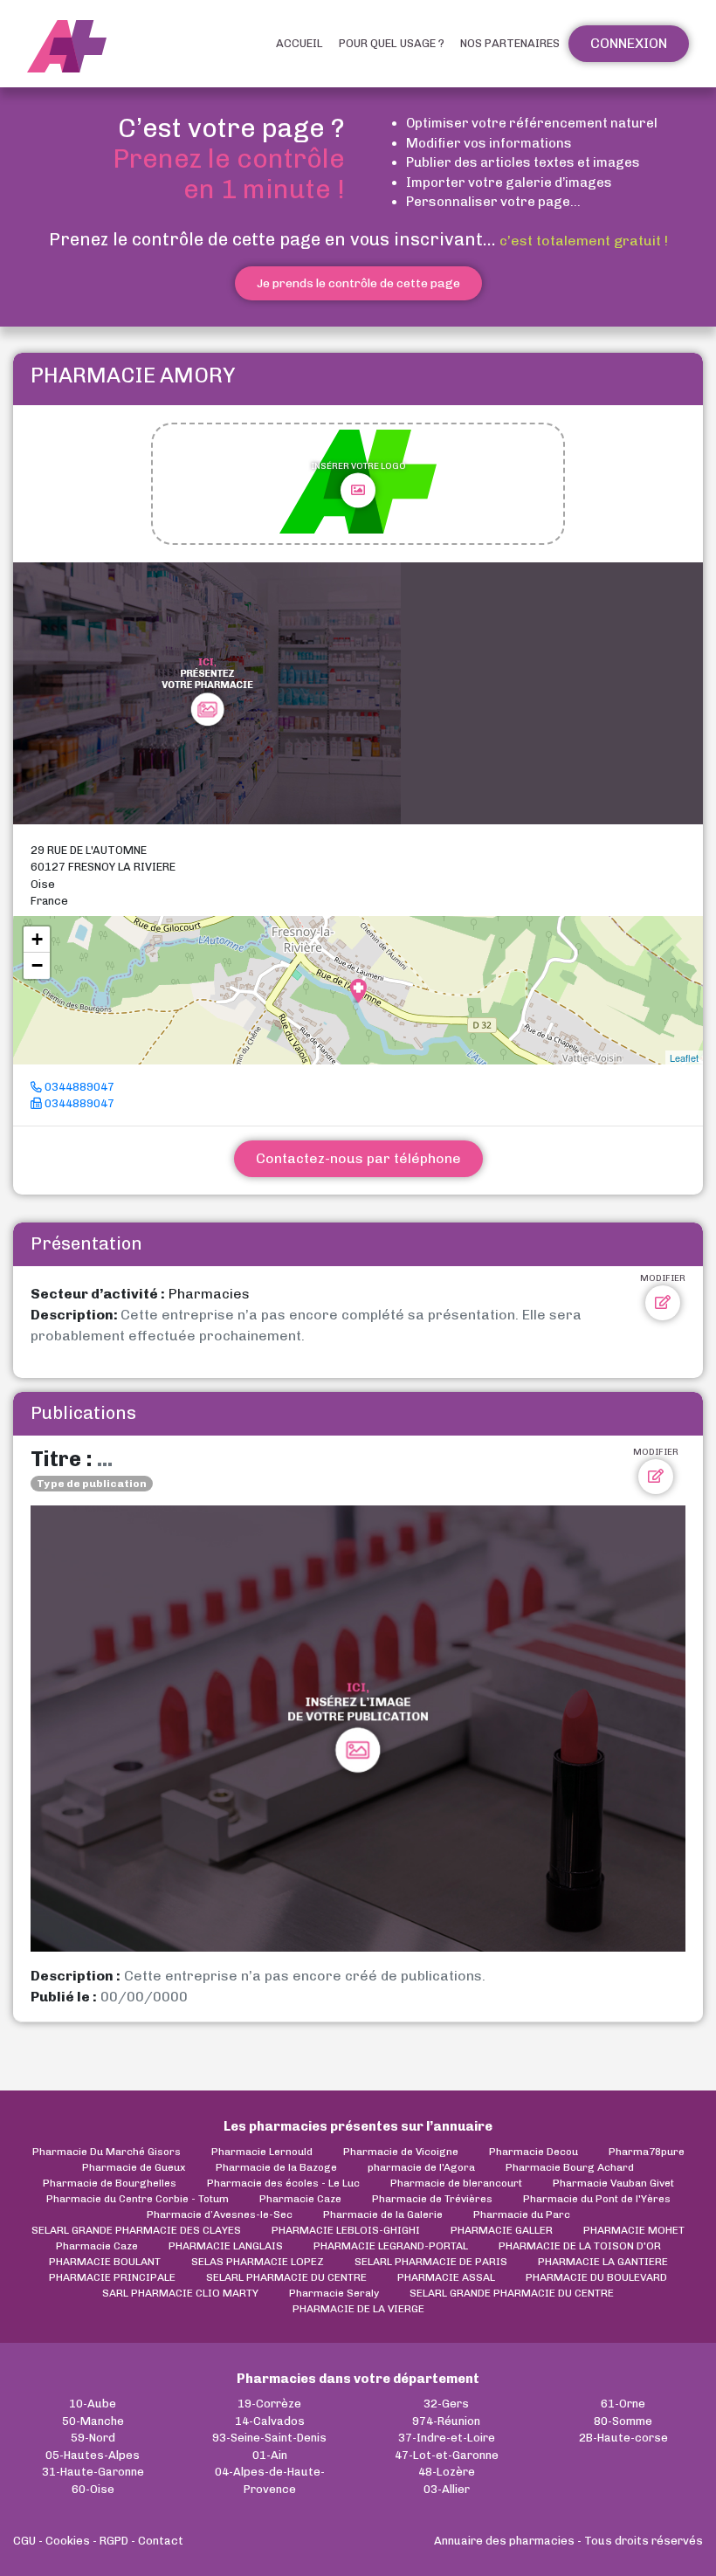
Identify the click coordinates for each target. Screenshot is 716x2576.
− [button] (37, 965)
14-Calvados (270, 2421)
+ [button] (37, 939)
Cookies (68, 2541)
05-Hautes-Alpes (93, 2455)
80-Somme (623, 2421)
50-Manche (93, 2421)
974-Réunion (446, 2421)
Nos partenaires (510, 43)
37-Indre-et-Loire (447, 2438)
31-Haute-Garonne (93, 2472)
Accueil (299, 43)
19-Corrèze (269, 2404)
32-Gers (446, 2404)
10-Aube (93, 2404)
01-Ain (270, 2455)
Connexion (629, 43)
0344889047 (78, 1087)
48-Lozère (447, 2472)
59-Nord (93, 2438)
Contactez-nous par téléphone (358, 1158)
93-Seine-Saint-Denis (269, 2438)
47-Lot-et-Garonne (447, 2455)
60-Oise (93, 2489)
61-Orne (623, 2404)
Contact (161, 2541)
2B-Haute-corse (623, 2438)
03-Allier (447, 2489)
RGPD (114, 2541)
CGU (24, 2541)
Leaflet (684, 1057)
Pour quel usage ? (392, 43)
